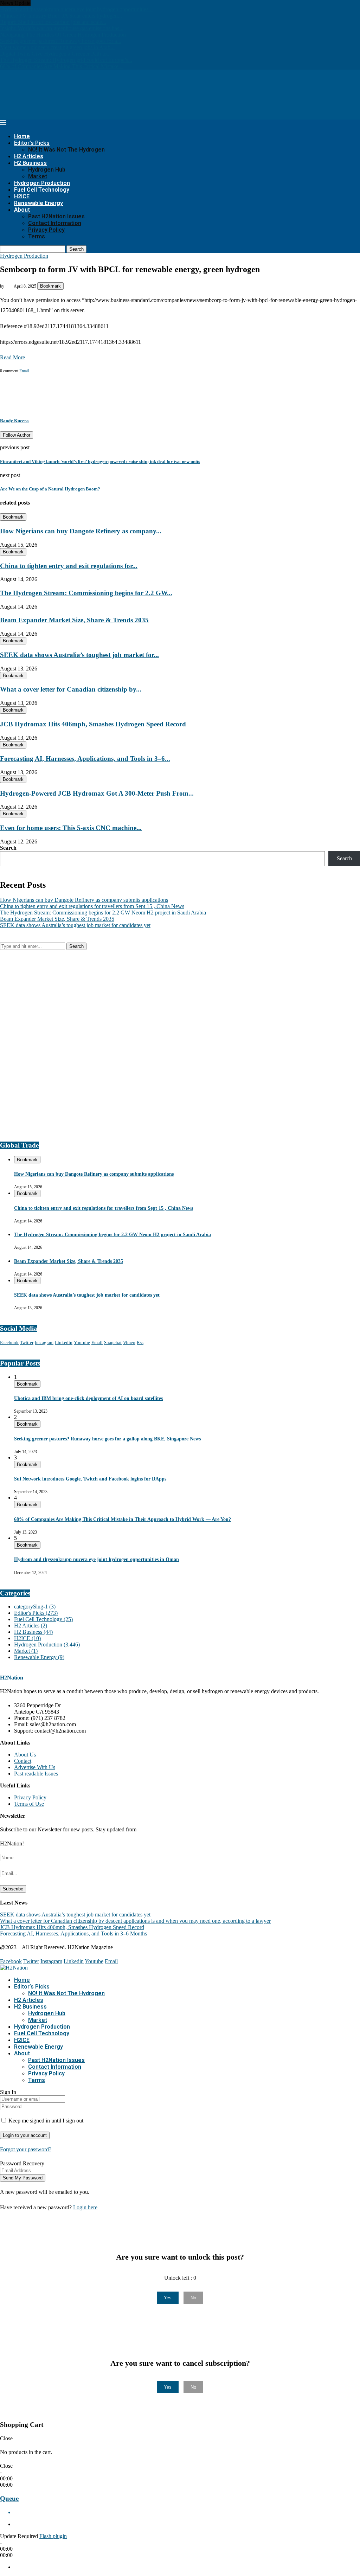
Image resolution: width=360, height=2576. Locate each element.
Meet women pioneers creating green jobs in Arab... (57, 47)
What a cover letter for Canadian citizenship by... (71, 689)
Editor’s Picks (32, 143)
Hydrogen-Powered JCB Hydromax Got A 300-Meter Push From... (97, 793)
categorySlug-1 (35, 1607)
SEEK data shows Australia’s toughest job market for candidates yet (75, 925)
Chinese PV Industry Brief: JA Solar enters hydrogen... (61, 16)
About (22, 210)
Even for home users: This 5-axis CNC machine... (71, 828)
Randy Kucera (14, 421)
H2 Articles (29, 156)
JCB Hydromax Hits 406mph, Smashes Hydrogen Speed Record (93, 724)
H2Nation (12, 1678)
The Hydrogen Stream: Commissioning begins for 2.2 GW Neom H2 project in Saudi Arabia (103, 913)
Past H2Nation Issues (56, 216)
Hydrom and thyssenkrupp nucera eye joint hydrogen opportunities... (76, 9)
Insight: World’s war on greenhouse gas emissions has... (62, 28)
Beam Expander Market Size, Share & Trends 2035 (74, 620)
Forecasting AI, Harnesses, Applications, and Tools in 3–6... (85, 759)
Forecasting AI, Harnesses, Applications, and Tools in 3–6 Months (73, 1933)
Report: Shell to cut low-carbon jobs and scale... (53, 22)
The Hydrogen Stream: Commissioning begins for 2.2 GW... (86, 593)
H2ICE (22, 196)
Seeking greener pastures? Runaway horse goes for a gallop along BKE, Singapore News (107, 1439)
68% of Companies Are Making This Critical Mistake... (61, 66)
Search (76, 249)
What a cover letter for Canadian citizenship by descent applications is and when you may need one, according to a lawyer (135, 1921)
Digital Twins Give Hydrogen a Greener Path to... (55, 54)
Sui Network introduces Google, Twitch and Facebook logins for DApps (90, 1479)
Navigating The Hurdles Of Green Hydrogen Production (63, 35)
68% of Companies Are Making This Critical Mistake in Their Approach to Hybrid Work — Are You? (123, 1519)
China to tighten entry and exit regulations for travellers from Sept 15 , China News (92, 906)
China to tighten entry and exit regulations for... (69, 566)
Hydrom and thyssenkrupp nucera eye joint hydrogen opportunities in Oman (97, 1559)
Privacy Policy (46, 230)
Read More (12, 357)
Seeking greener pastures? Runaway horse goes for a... (61, 41)
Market (38, 176)
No (193, 2298)
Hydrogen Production (42, 183)
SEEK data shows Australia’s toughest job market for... (79, 655)
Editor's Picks (36, 1613)
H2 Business (30, 163)
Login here (85, 2207)
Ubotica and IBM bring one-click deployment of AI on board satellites (88, 1398)
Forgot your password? (26, 2149)
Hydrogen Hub (47, 170)
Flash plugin (53, 2536)
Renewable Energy (38, 203)
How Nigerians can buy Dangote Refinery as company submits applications (84, 900)
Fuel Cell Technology (42, 190)
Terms (37, 236)
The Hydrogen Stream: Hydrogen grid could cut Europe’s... (66, 60)
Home (22, 136)
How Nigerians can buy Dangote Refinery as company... (81, 531)
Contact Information (55, 223)
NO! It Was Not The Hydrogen (66, 150)
